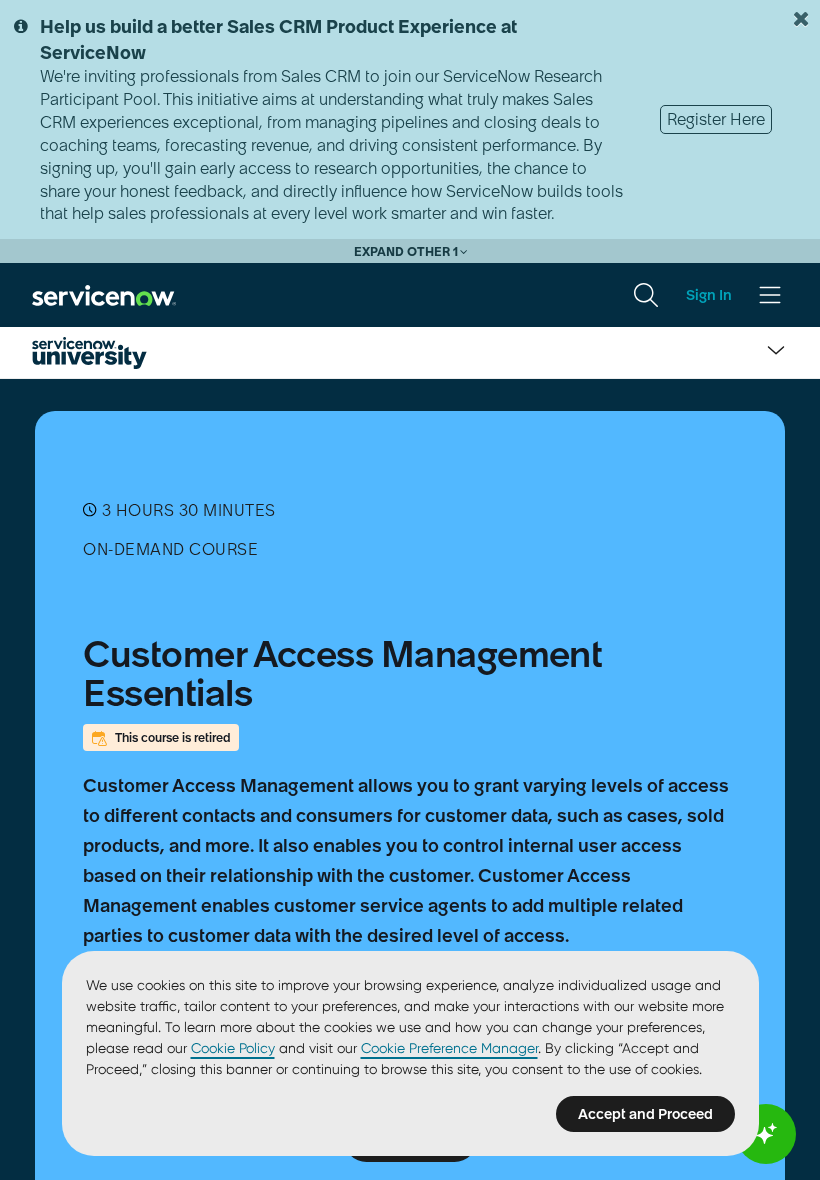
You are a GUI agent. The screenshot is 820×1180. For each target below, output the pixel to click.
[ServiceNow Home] (104, 294)
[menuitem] (646, 295)
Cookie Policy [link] (233, 1048)
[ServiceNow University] (89, 353)
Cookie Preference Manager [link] (449, 1048)
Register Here (716, 119)
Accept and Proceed (645, 1114)
